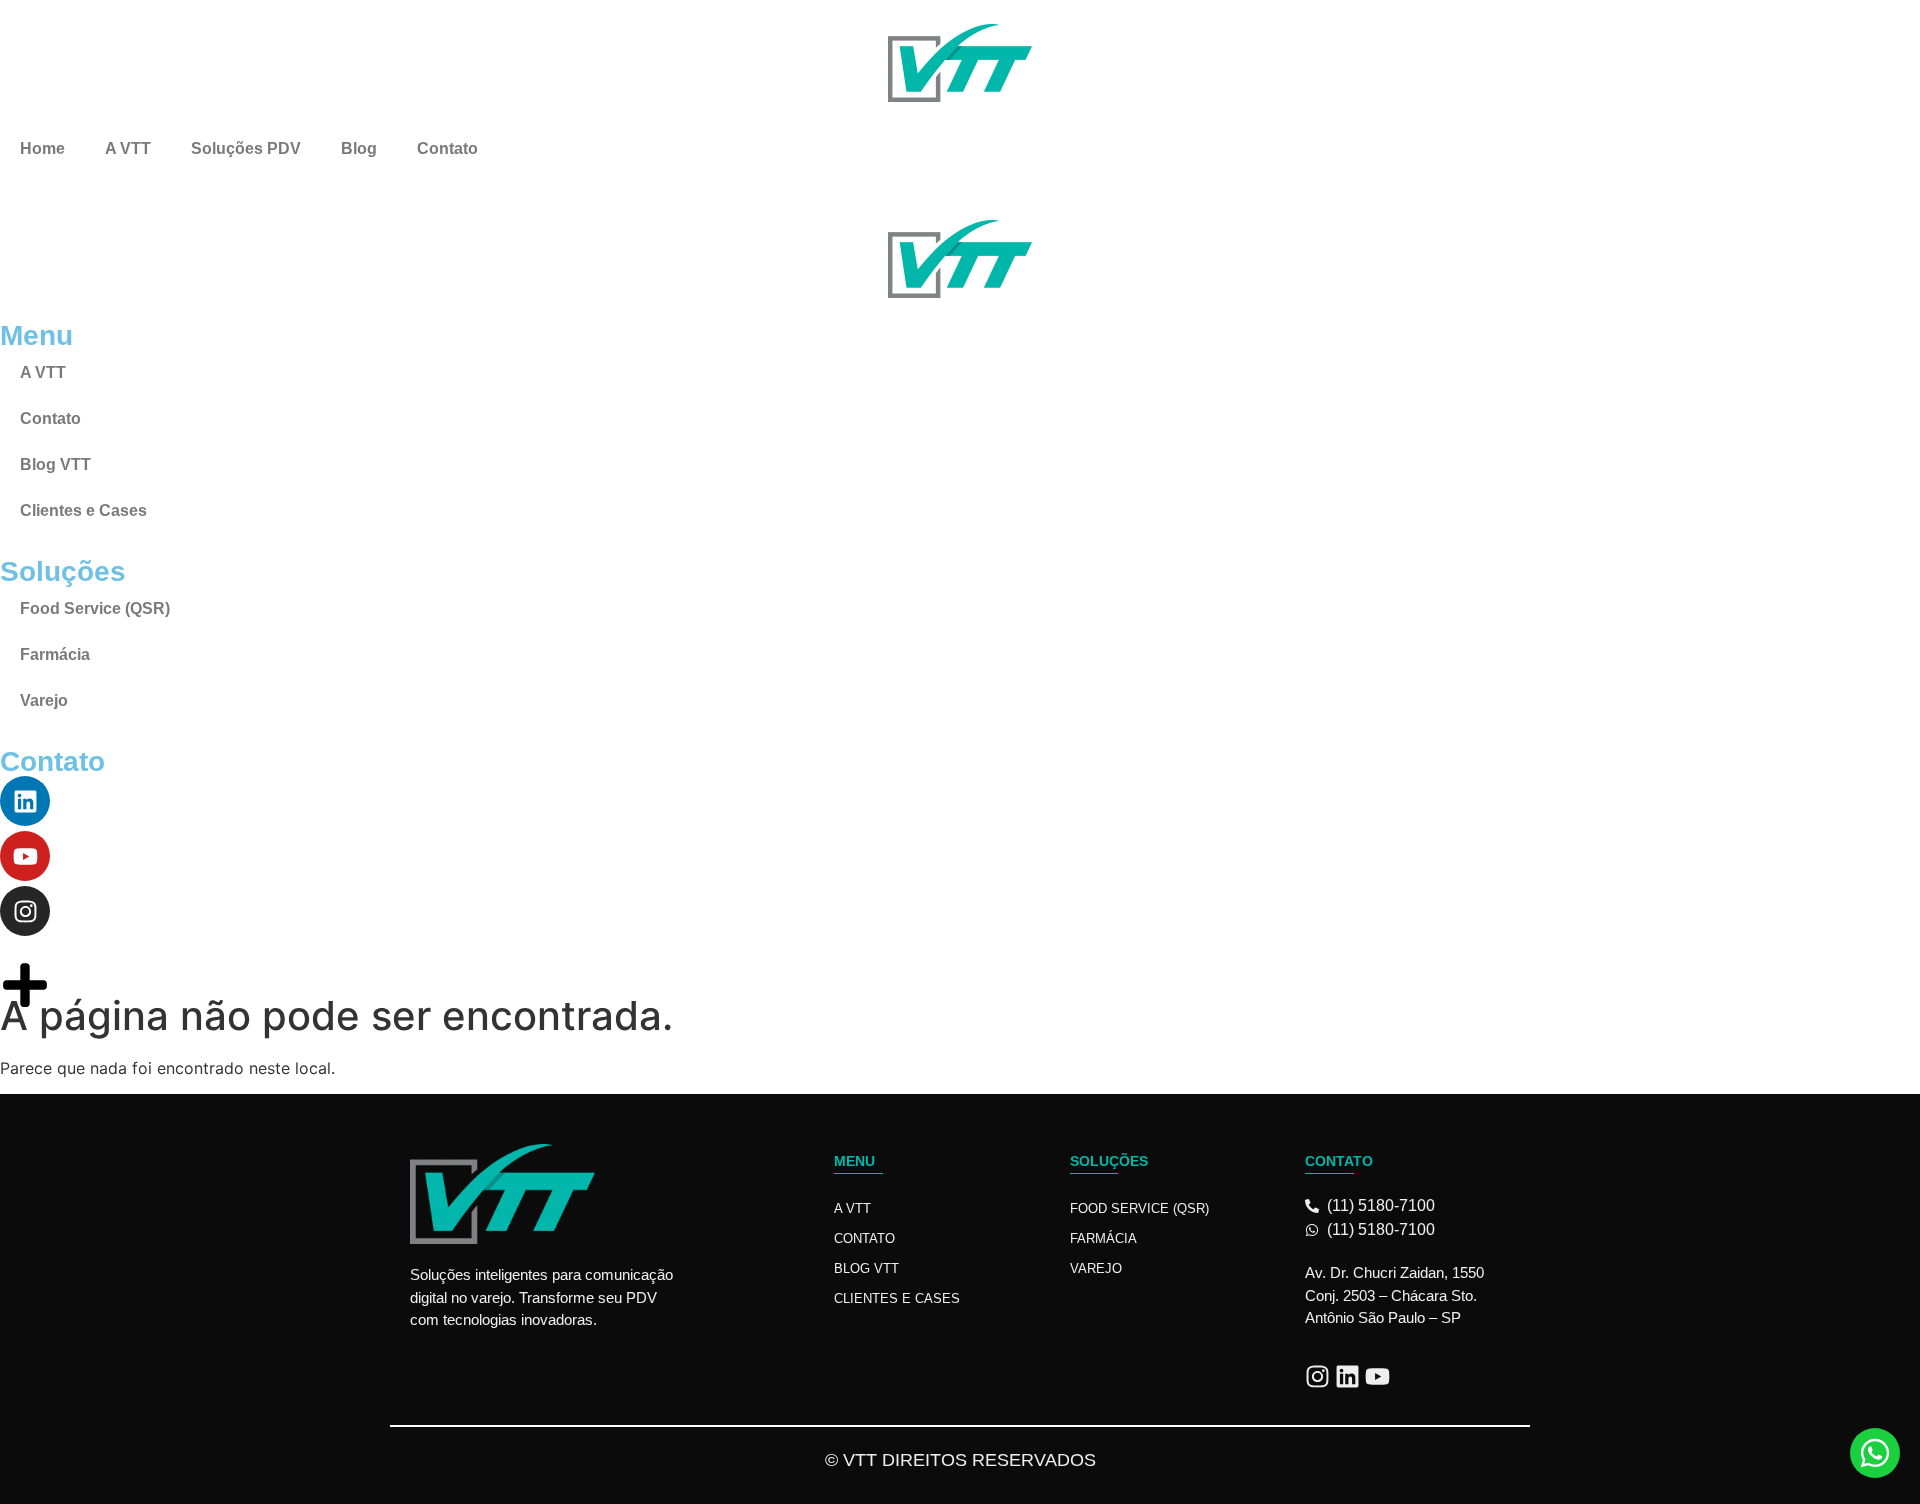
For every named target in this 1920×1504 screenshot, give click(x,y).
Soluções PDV (246, 148)
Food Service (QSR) (1139, 1208)
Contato (447, 148)
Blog (359, 148)
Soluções (1109, 1161)
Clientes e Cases (897, 1298)
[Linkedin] (1347, 1376)
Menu (854, 1161)
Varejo (1096, 1268)
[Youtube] (1377, 1376)
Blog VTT (866, 1268)
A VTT (128, 148)
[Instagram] (1317, 1376)
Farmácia (1103, 1238)
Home (42, 148)
